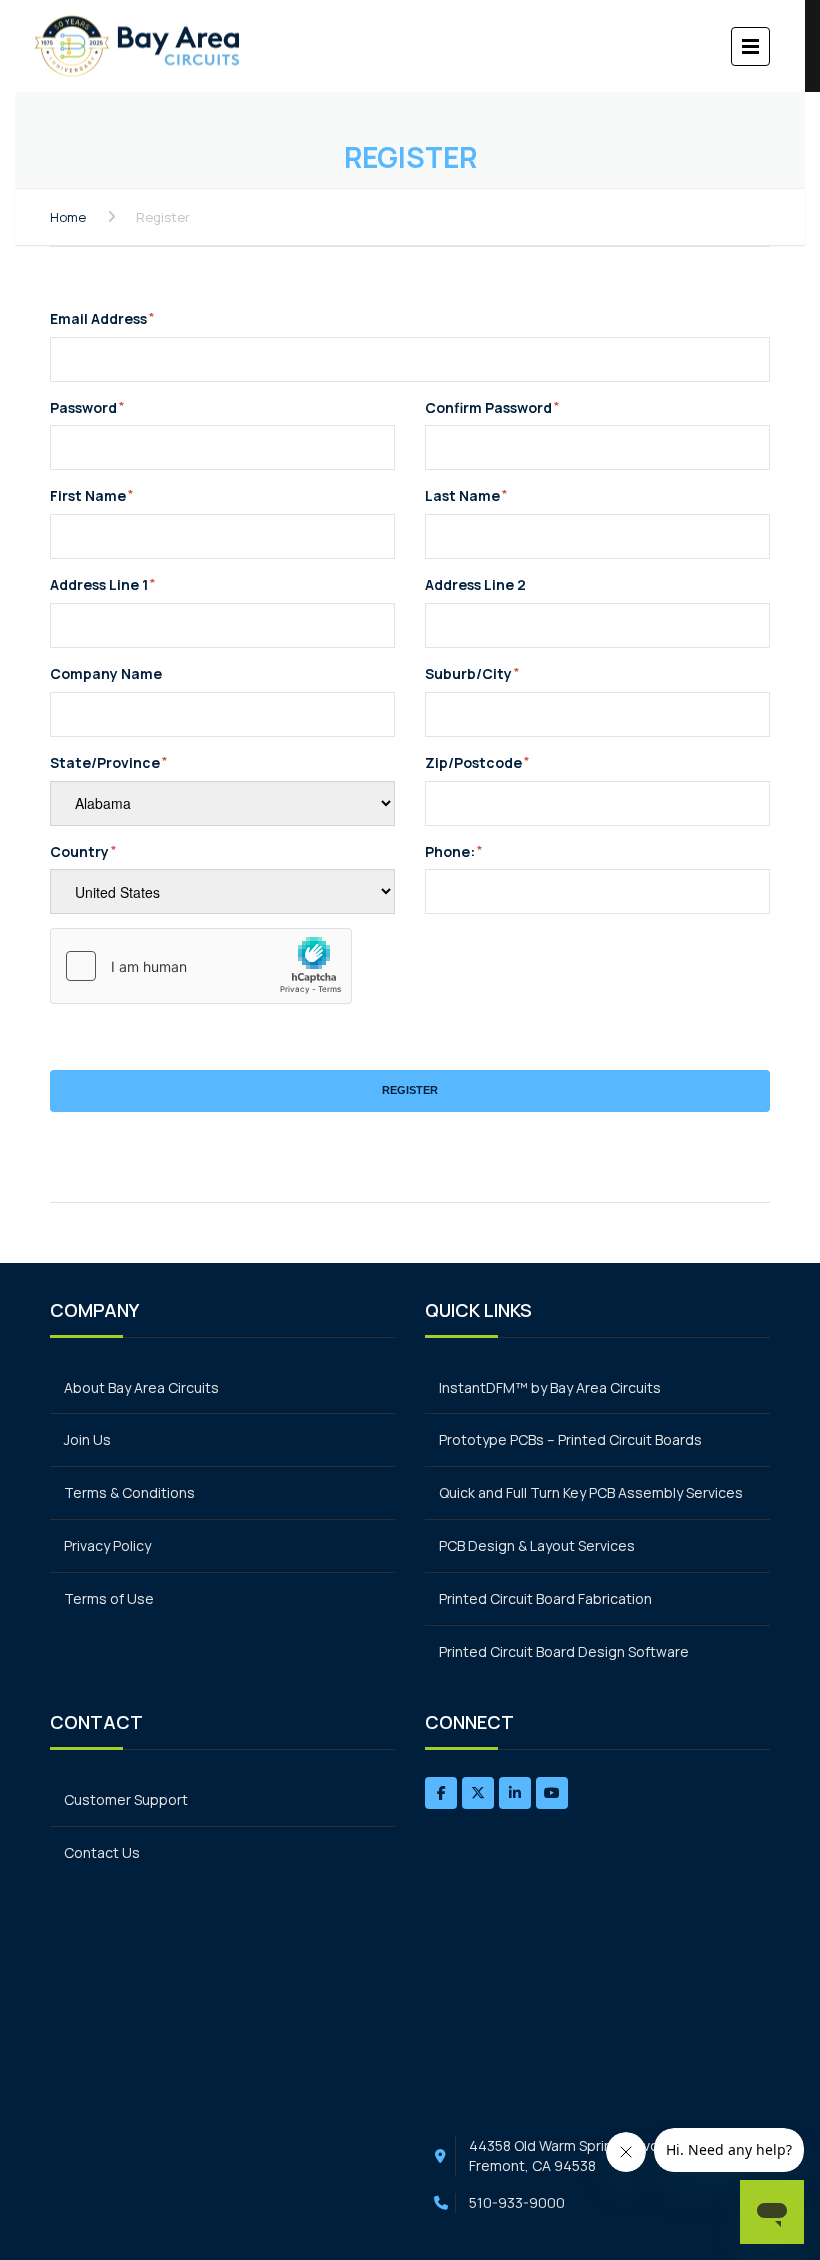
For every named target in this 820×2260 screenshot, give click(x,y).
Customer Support (126, 1799)
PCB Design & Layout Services (537, 1545)
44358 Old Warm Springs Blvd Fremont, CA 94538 (564, 2155)
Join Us (87, 1439)
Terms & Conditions (129, 1492)
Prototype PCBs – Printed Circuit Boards (570, 1439)
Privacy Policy (107, 1545)
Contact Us (102, 1852)
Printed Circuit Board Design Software (564, 1651)
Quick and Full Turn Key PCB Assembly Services (591, 1492)
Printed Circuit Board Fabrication (545, 1598)
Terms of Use (109, 1598)
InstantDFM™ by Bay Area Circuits (550, 1387)
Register (410, 1090)
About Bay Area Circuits (141, 1387)
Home (68, 217)
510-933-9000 (517, 2202)
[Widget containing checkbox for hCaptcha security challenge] (201, 966)
